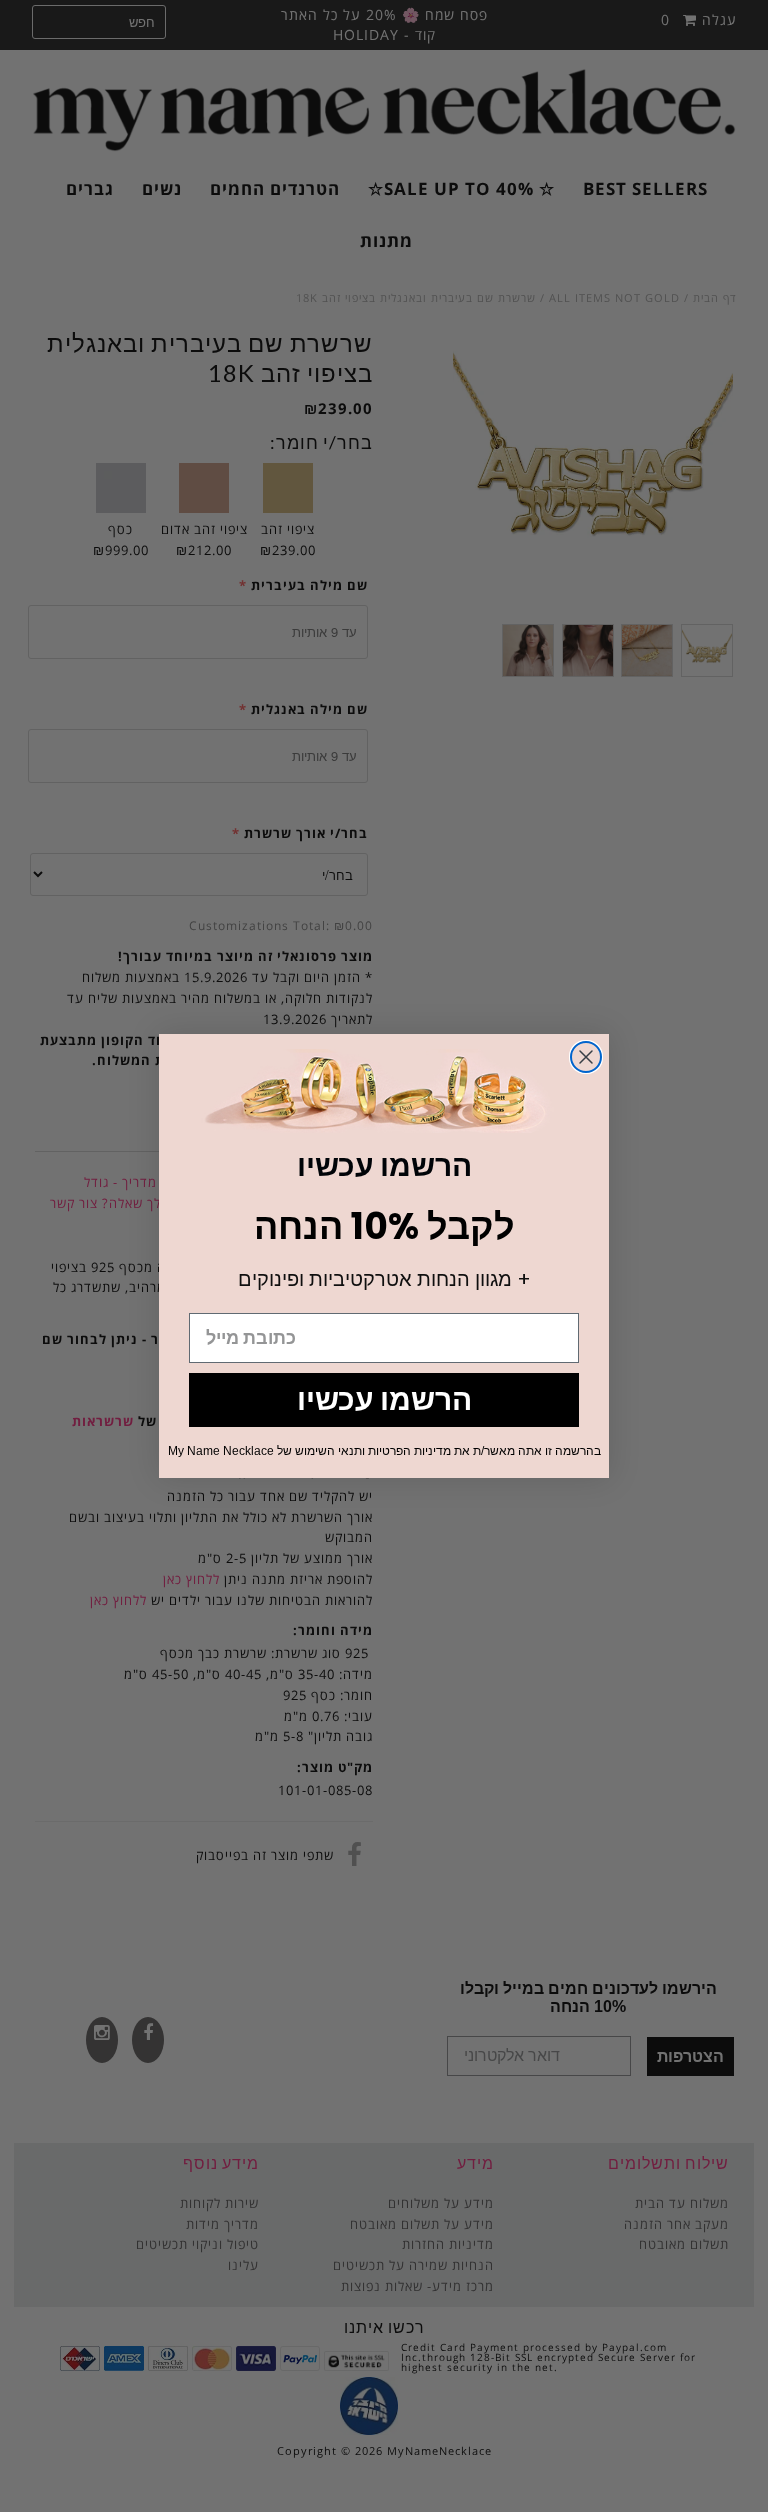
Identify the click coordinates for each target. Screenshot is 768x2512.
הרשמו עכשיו (384, 1399)
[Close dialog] (586, 1057)
